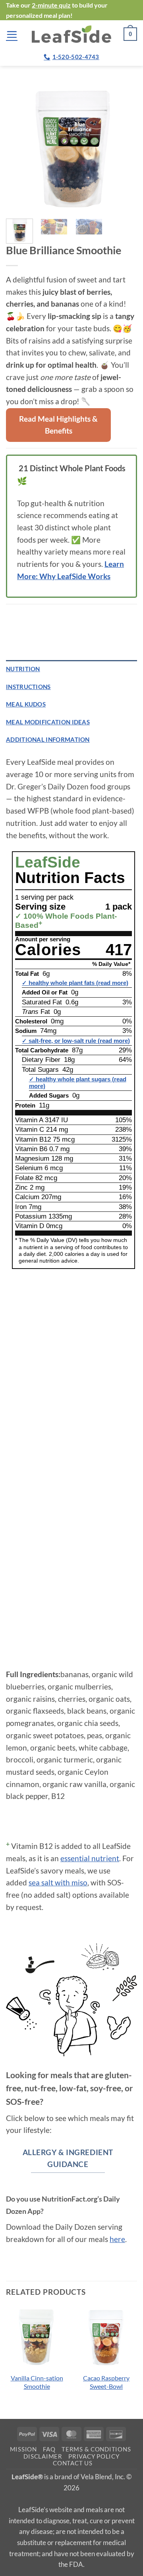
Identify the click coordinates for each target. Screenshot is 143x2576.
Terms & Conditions (96, 2449)
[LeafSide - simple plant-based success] (71, 34)
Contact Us (72, 2463)
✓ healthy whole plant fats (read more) (75, 983)
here (117, 2239)
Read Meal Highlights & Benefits (58, 425)
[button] (12, 34)
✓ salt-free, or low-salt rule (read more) (76, 1041)
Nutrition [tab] (23, 669)
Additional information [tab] (48, 739)
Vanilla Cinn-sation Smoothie (37, 2382)
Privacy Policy (94, 2456)
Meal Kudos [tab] (26, 704)
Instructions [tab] (28, 687)
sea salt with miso (58, 1882)
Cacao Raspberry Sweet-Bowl (106, 2382)
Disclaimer (43, 2456)
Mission (23, 2449)
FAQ (49, 2449)
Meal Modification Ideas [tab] (48, 722)
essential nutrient (90, 1858)
